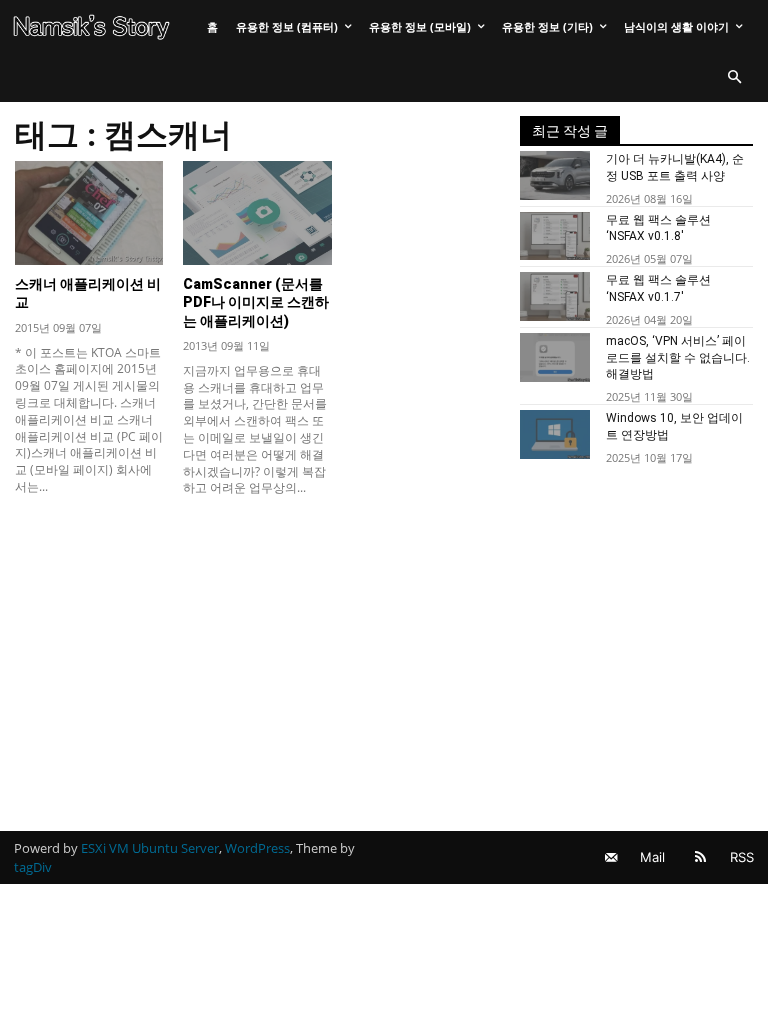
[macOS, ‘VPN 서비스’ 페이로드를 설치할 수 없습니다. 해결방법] (555, 357)
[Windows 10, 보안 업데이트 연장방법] (555, 434)
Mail (652, 857)
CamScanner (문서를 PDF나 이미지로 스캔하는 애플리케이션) (256, 302)
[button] (734, 78)
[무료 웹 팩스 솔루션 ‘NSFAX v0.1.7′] (555, 296)
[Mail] (610, 857)
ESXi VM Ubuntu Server (150, 848)
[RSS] (700, 857)
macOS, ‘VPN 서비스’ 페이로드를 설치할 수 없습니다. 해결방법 (678, 358)
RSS (742, 857)
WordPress (257, 848)
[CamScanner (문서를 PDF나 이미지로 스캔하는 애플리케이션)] (257, 213)
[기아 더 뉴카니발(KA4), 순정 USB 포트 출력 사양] (555, 175)
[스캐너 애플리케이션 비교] (89, 213)
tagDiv (33, 867)
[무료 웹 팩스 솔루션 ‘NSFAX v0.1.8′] (555, 236)
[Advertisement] (257, 651)
